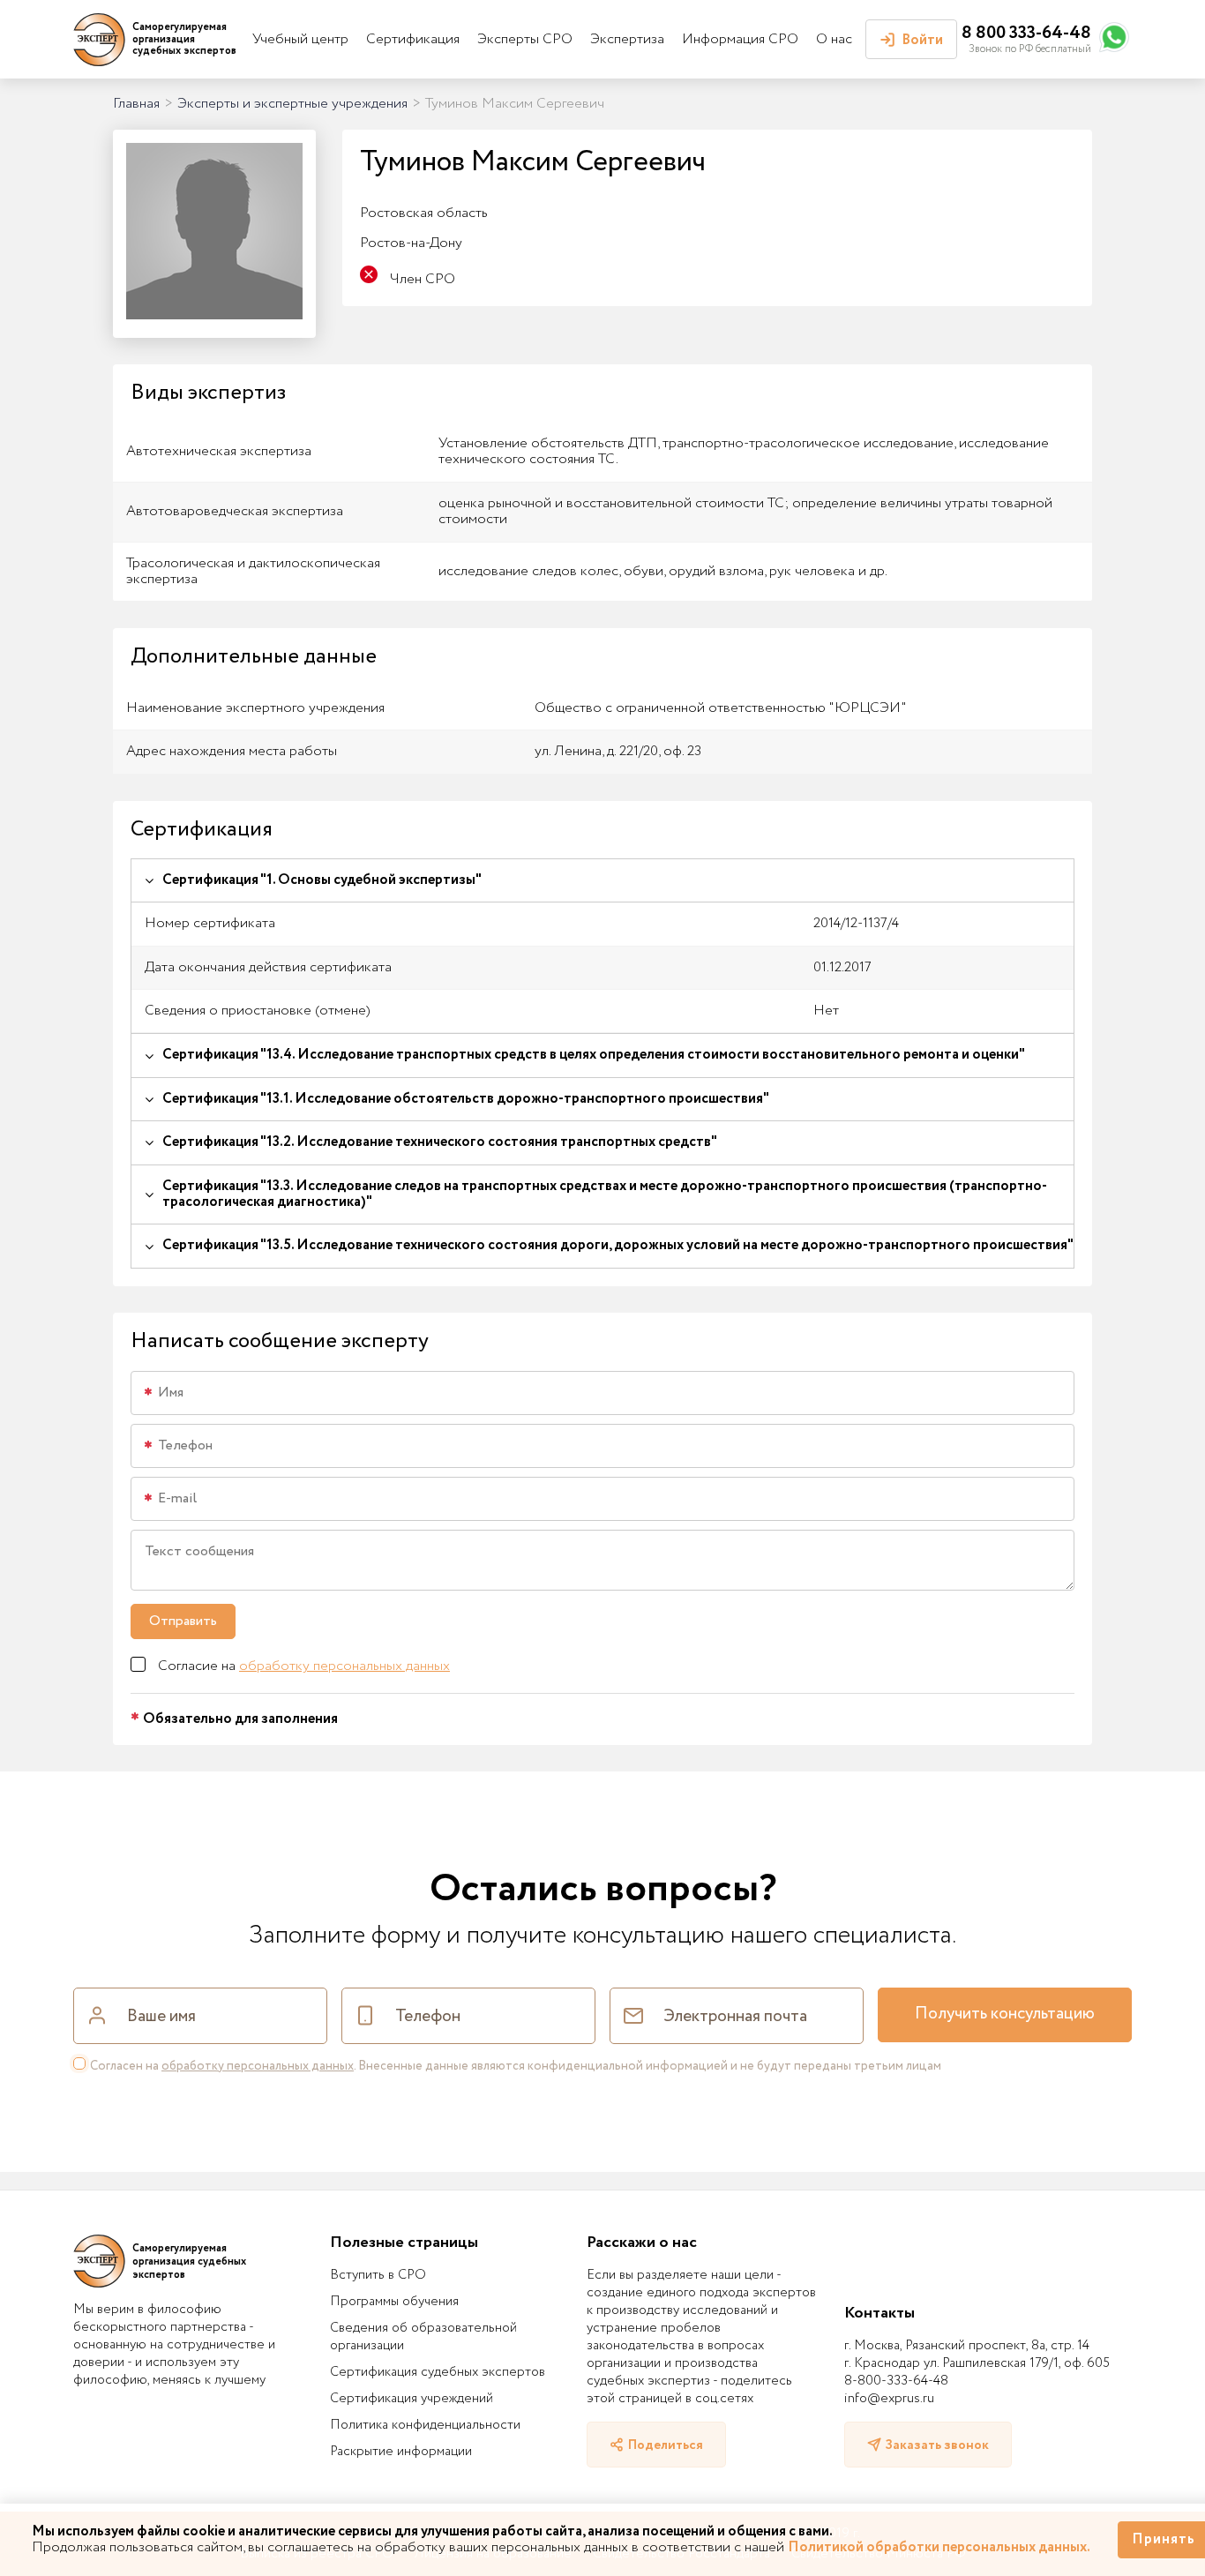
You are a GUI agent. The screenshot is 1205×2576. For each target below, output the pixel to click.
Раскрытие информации (401, 2452)
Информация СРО (740, 39)
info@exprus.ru (889, 2399)
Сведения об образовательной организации (423, 2337)
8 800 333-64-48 (1026, 33)
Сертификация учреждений (412, 2399)
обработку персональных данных (344, 1666)
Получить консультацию (1005, 2014)
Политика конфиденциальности (425, 2425)
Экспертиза (627, 39)
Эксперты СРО (525, 39)
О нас (834, 39)
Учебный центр (300, 39)
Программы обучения (394, 2302)
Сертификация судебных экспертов (438, 2372)
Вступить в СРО (378, 2275)
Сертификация (413, 39)
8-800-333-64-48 (896, 2381)
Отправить (183, 1621)
